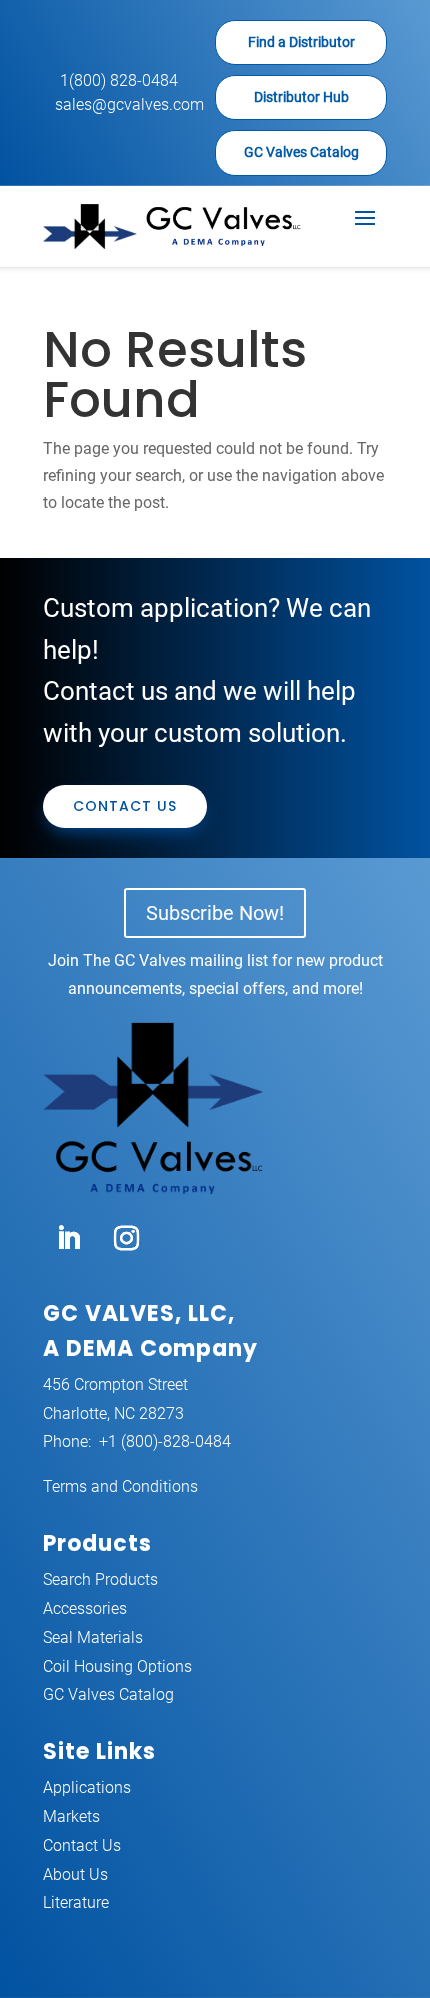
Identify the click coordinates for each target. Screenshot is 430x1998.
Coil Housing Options (117, 1666)
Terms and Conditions (120, 1486)
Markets (71, 1816)
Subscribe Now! (215, 913)
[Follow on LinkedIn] (68, 1239)
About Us (75, 1874)
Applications (87, 1787)
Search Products (100, 1579)
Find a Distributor (301, 42)
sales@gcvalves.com (129, 104)
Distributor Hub (301, 97)
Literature (76, 1902)
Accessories (85, 1608)
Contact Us (125, 806)
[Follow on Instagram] (126, 1239)
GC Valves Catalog (301, 152)
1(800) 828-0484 (119, 80)
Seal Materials (93, 1637)
